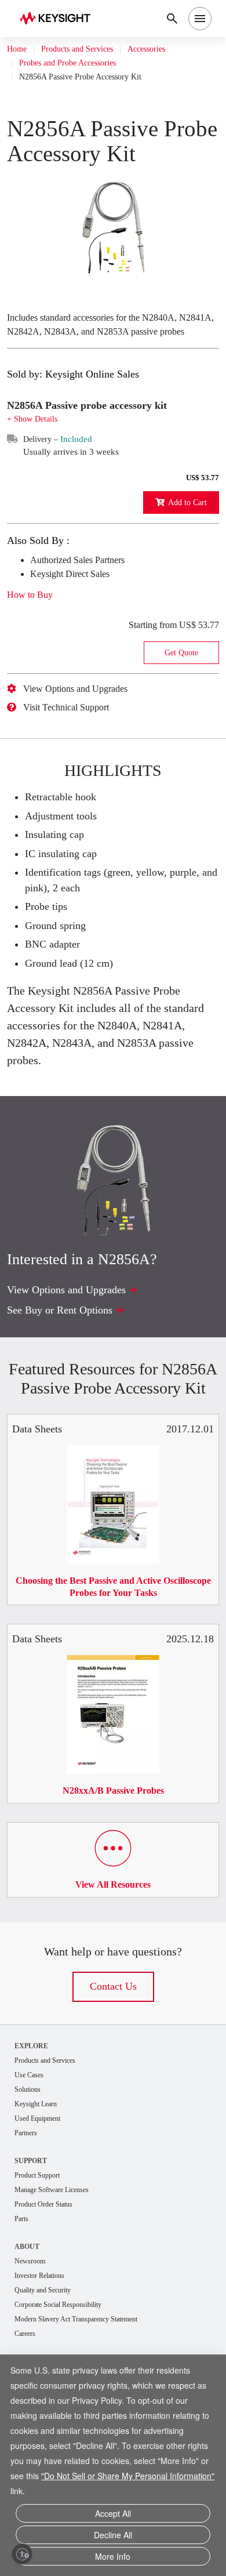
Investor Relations (45, 2341)
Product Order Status (50, 2268)
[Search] (172, 19)
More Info (113, 2557)
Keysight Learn (39, 2165)
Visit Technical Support (75, 746)
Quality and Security (48, 2356)
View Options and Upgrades (85, 728)
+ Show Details (36, 458)
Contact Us (113, 2045)
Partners (28, 2195)
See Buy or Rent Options (67, 1349)
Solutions (30, 2149)
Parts (23, 2283)
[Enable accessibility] (22, 2554)
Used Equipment (42, 2180)
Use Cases (33, 2134)
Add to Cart (184, 541)
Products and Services (88, 49)
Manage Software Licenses (60, 2253)
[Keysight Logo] (59, 19)
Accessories (170, 49)
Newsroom (33, 2326)
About (28, 2311)
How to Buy (34, 634)
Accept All (113, 2518)
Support (32, 2223)
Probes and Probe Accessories (78, 63)
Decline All (113, 2537)
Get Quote (181, 692)
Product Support (42, 2238)
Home (18, 49)
